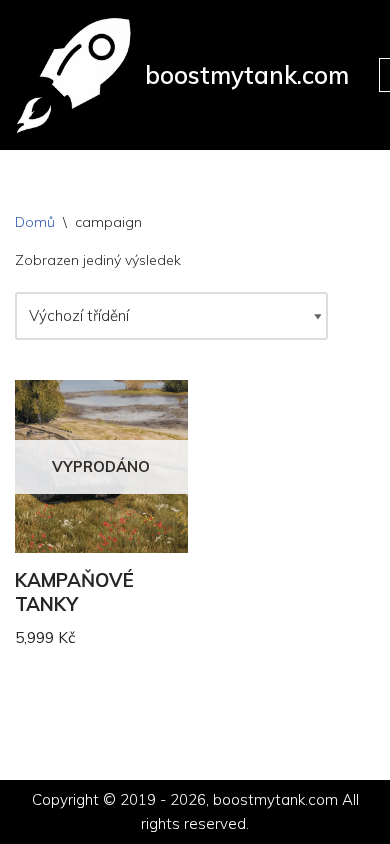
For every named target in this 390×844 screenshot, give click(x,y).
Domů (35, 222)
